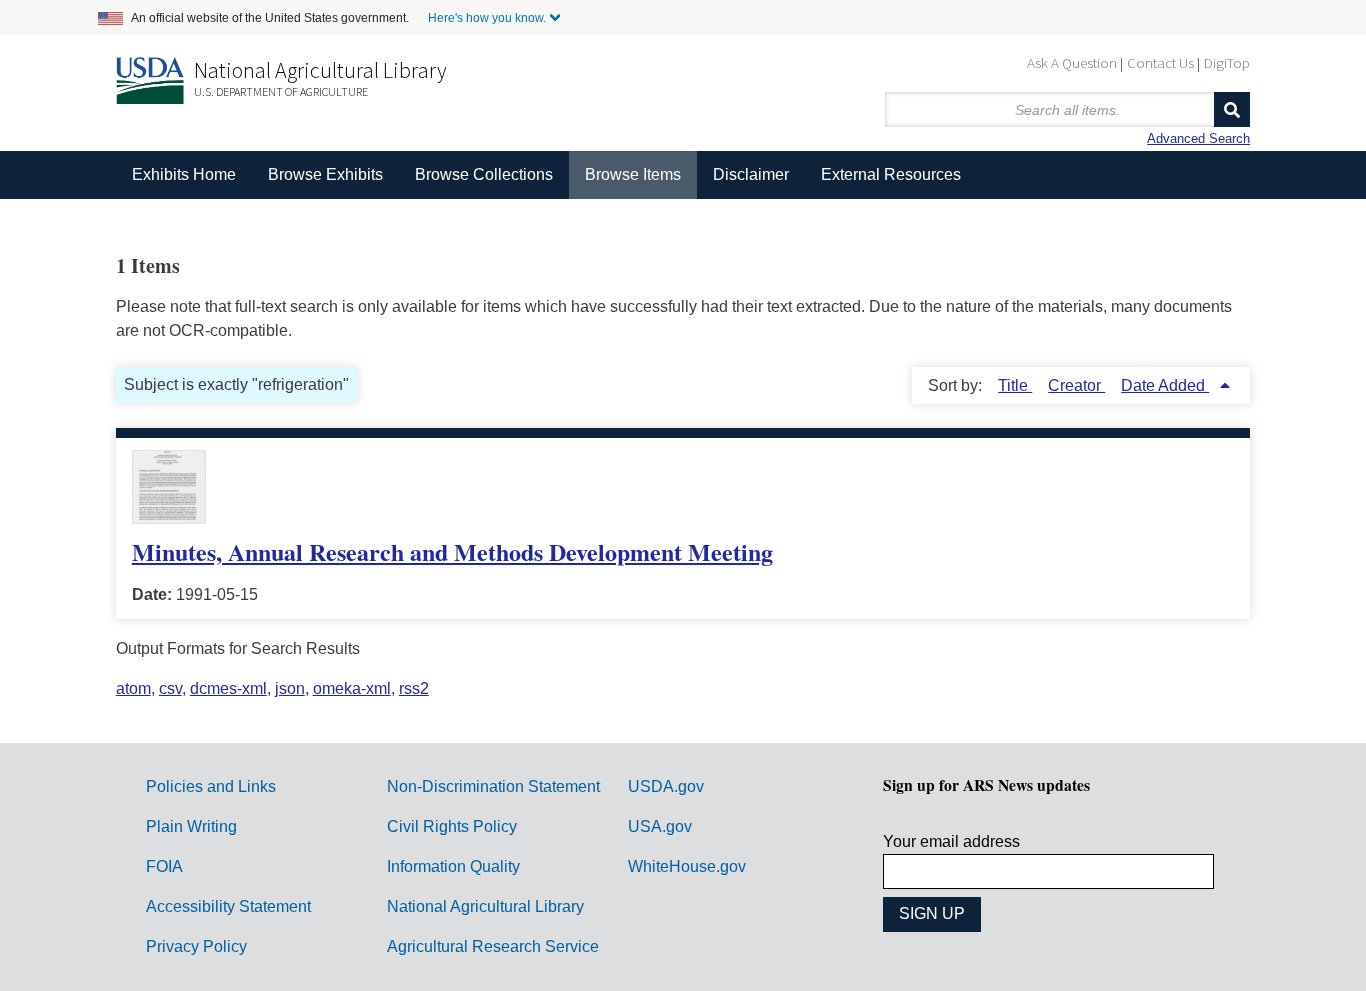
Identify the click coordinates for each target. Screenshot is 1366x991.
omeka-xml (352, 688)
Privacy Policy (196, 946)
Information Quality (453, 866)
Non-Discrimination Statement (493, 786)
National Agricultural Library (320, 70)
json (290, 688)
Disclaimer (751, 174)
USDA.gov (666, 786)
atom (133, 688)
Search (1232, 109)
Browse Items (633, 174)
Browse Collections (484, 174)
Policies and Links (211, 786)
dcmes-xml (228, 688)
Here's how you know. (487, 18)
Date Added (1165, 385)
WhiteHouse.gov (687, 866)
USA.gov (660, 826)
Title (1015, 385)
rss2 (414, 688)
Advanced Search (1198, 138)
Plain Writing (191, 826)
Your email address (951, 841)
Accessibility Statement (228, 906)
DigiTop (1227, 62)
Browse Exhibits (325, 174)
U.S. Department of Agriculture (281, 91)
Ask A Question (1072, 62)
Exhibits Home (184, 174)
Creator (1076, 385)
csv (170, 688)
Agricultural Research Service (493, 946)
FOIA (164, 866)
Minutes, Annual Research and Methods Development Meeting (452, 551)
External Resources (891, 174)
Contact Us (1160, 62)
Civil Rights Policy (452, 826)
